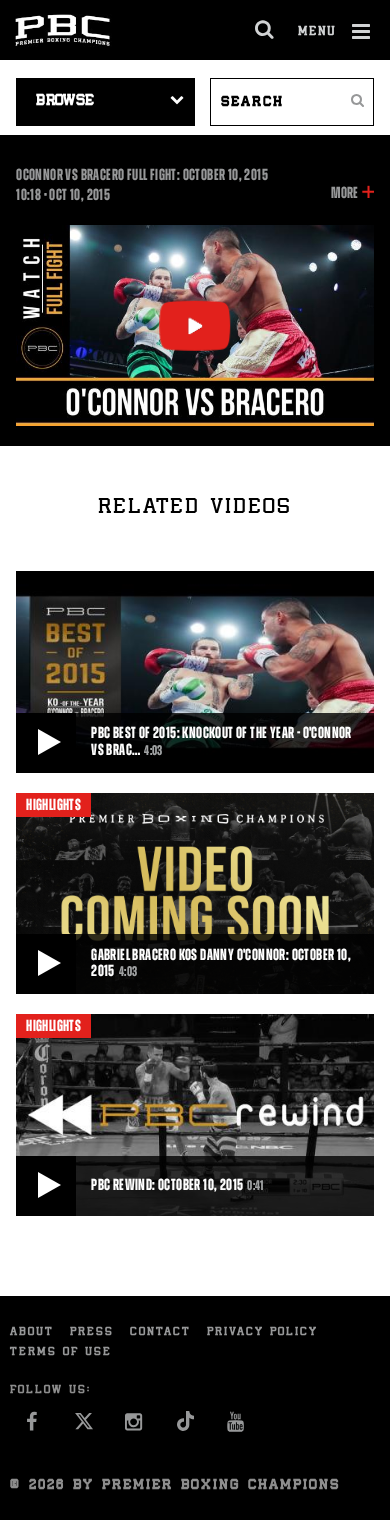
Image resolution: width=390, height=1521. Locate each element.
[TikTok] (185, 1426)
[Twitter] (83, 1426)
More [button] (344, 194)
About (32, 1332)
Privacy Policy (262, 1332)
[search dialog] (265, 30)
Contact (160, 1332)
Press (92, 1332)
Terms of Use (61, 1352)
